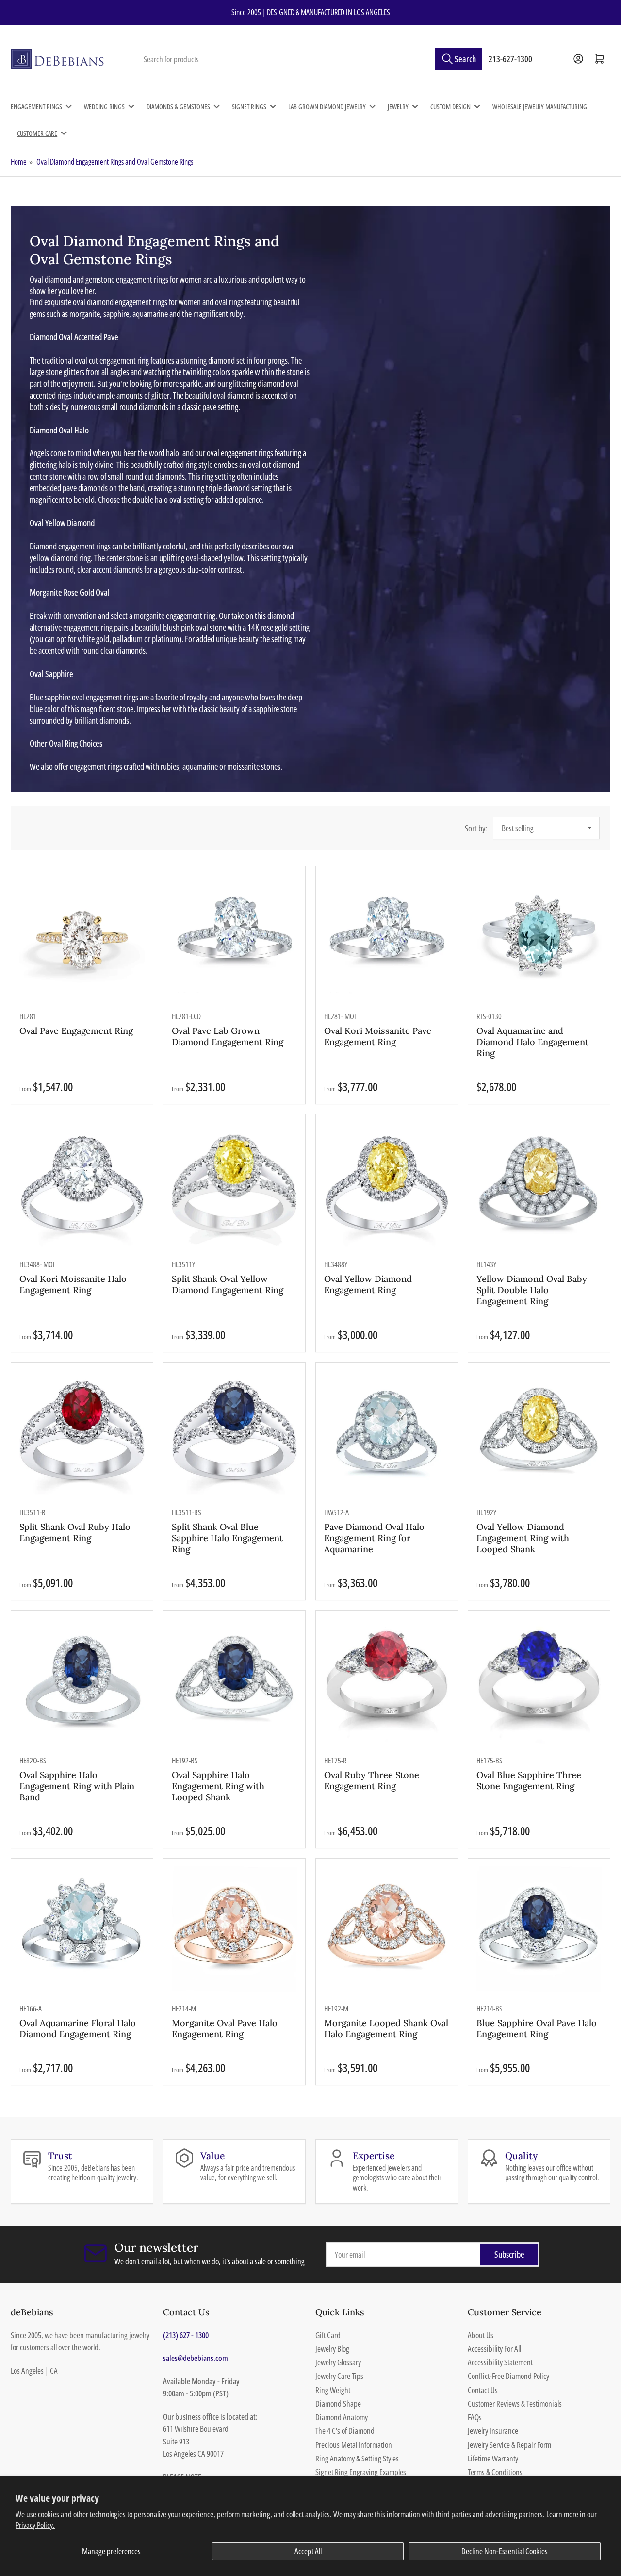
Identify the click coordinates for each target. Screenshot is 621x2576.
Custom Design (450, 107)
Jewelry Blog (332, 2349)
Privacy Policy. (35, 2525)
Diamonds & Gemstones (178, 107)
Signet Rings (249, 107)
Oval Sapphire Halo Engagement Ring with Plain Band (77, 1786)
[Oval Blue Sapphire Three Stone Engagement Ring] (539, 1681)
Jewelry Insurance (493, 2431)
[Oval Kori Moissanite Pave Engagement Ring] (387, 938)
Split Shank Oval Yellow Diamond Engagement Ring (228, 1284)
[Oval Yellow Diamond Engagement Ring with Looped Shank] (539, 1433)
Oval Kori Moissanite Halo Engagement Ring (73, 1284)
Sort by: (476, 828)
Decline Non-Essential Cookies (505, 2551)
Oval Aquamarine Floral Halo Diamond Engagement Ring (78, 2028)
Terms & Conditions (495, 2472)
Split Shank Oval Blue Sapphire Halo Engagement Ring (227, 1538)
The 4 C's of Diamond (345, 2431)
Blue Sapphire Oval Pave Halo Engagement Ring (537, 2028)
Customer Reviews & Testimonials (515, 2403)
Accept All (308, 2551)
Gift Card (328, 2335)
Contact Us (483, 2390)
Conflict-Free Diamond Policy (508, 2376)
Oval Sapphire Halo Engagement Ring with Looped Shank (218, 1786)
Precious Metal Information (354, 2445)
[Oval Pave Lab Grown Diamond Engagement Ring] (235, 938)
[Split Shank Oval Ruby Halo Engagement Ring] (82, 1433)
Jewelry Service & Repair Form (509, 2445)
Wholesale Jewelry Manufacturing (540, 107)
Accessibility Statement (500, 2362)
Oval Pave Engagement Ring (76, 1031)
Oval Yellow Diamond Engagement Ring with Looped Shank (523, 1538)
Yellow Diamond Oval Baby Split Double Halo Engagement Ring (532, 1290)
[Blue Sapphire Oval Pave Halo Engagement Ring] (539, 1929)
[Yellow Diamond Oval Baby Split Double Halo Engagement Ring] (539, 1186)
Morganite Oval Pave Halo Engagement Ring (225, 2028)
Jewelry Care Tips (339, 2376)
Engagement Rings (36, 107)
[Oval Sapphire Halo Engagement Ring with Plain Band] (82, 1681)
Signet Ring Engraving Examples (361, 2472)
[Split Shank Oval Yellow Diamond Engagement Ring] (235, 1186)
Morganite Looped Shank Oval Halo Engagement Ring (386, 2028)
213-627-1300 (510, 59)
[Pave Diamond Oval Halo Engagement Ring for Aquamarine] (387, 1433)
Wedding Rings (104, 107)
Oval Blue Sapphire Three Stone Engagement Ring (529, 1780)
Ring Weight (333, 2390)
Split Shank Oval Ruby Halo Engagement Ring (75, 1532)
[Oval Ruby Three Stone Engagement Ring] (387, 1681)
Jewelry (398, 107)
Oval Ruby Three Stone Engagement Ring (372, 1780)
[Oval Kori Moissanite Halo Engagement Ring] (82, 1186)
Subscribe (509, 2254)
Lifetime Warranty (493, 2458)
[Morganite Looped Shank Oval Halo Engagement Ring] (387, 1929)
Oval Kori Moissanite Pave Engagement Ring (378, 1036)
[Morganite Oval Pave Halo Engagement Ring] (235, 1929)
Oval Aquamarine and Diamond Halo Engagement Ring (532, 1042)
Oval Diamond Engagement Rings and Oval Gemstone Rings (115, 162)
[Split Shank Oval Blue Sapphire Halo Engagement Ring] (235, 1433)
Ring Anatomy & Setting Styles (357, 2458)
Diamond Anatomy (342, 2417)
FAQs (475, 2417)
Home (19, 162)
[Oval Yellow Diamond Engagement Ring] (387, 1186)
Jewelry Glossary (338, 2362)
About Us (481, 2335)
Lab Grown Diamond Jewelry (327, 107)
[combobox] (309, 59)
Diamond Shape (338, 2403)
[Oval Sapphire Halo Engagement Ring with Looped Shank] (235, 1681)
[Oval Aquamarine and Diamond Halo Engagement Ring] (539, 938)
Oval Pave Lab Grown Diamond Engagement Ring (228, 1036)
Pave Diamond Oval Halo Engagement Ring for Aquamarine (374, 1538)
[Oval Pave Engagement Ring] (82, 938)
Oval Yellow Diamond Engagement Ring (368, 1284)
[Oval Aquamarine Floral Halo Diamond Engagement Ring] (82, 1929)
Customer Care (37, 133)
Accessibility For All (494, 2349)
